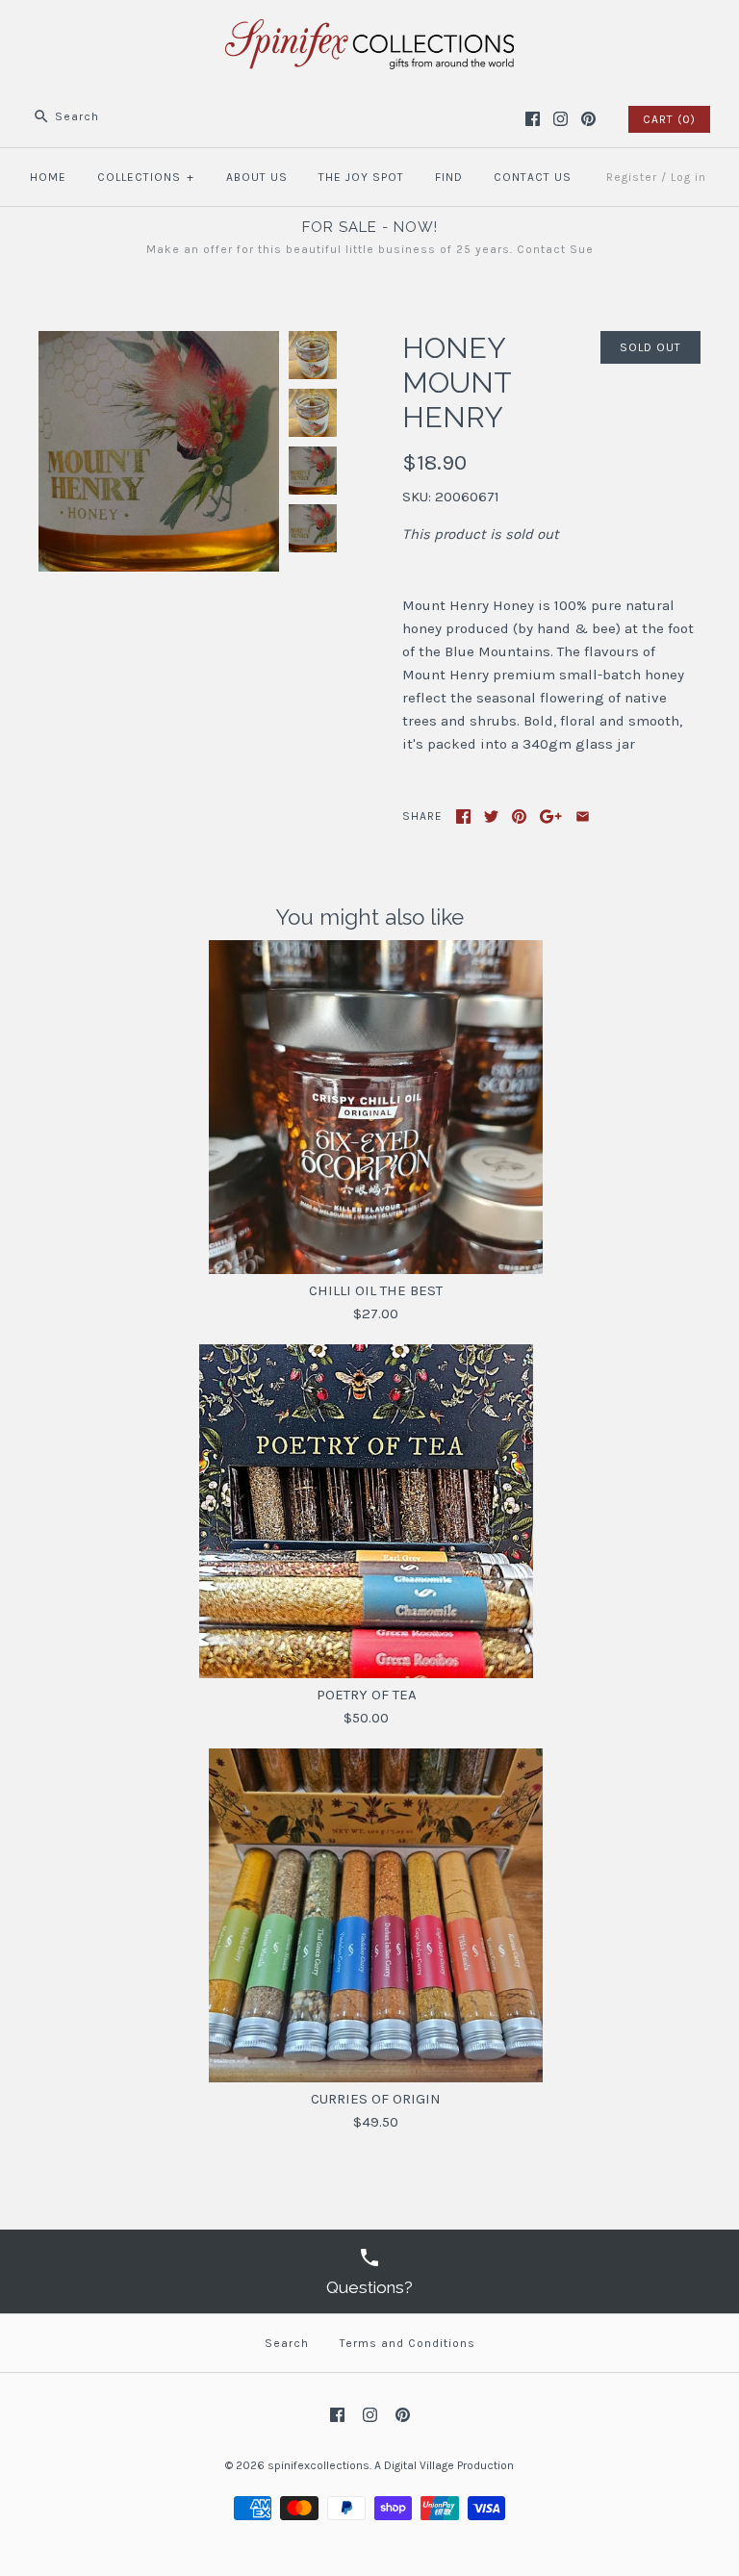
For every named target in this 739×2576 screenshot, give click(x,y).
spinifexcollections (319, 2465)
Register (632, 177)
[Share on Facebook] (463, 816)
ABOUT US (257, 177)
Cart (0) (669, 119)
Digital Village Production (449, 2465)
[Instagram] (561, 119)
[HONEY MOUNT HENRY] (159, 343)
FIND (449, 177)
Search (287, 2343)
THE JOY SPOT (361, 177)
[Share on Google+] (551, 816)
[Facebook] (533, 119)
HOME (48, 177)
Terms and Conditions (408, 2343)
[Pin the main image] (519, 816)
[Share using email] (583, 816)
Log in (688, 177)
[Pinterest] (588, 119)
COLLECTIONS (146, 177)
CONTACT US (533, 177)
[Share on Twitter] (491, 816)
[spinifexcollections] (369, 31)
